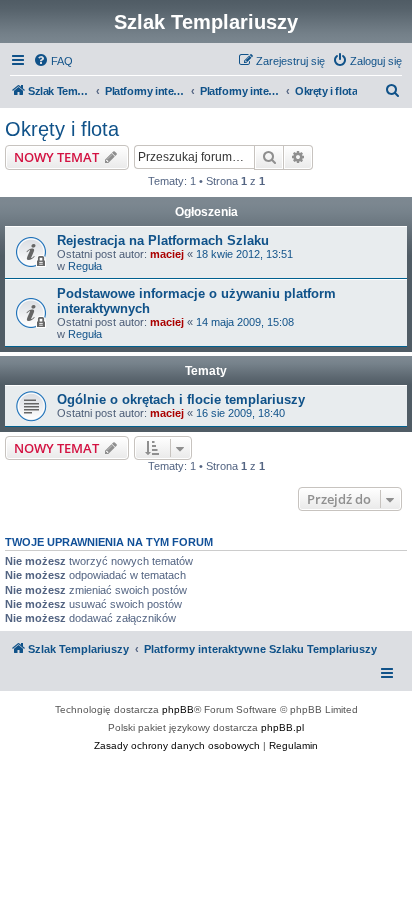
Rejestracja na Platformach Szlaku (163, 240)
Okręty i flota (62, 129)
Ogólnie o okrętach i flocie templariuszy (181, 399)
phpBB (178, 709)
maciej (167, 254)
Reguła (85, 266)
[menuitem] (53, 61)
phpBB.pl (282, 727)
